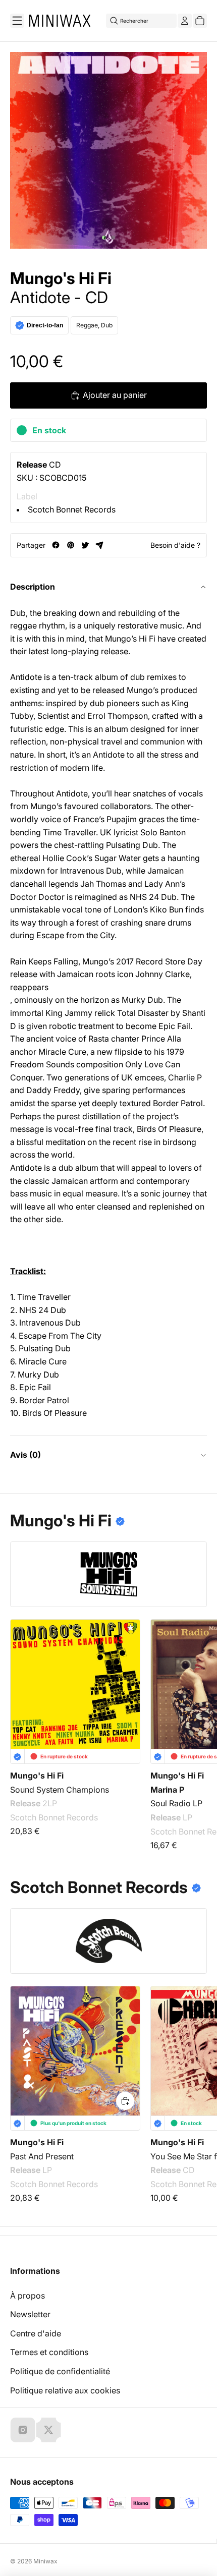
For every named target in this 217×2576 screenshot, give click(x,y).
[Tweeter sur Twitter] (85, 545)
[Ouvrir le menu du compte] (185, 21)
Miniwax (45, 2561)
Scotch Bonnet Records (72, 509)
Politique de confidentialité (60, 2371)
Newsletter (30, 2314)
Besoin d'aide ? (175, 545)
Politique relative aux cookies (65, 2390)
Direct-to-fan (45, 325)
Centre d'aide (36, 2333)
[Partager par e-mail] (100, 545)
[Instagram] (23, 2430)
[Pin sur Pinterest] (70, 545)
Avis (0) (25, 1455)
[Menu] (17, 21)
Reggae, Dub (94, 325)
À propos (28, 2296)
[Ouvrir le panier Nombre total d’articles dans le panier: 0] (200, 21)
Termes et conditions (49, 2352)
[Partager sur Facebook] (56, 545)
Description (33, 587)
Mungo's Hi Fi (61, 278)
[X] (48, 2430)
